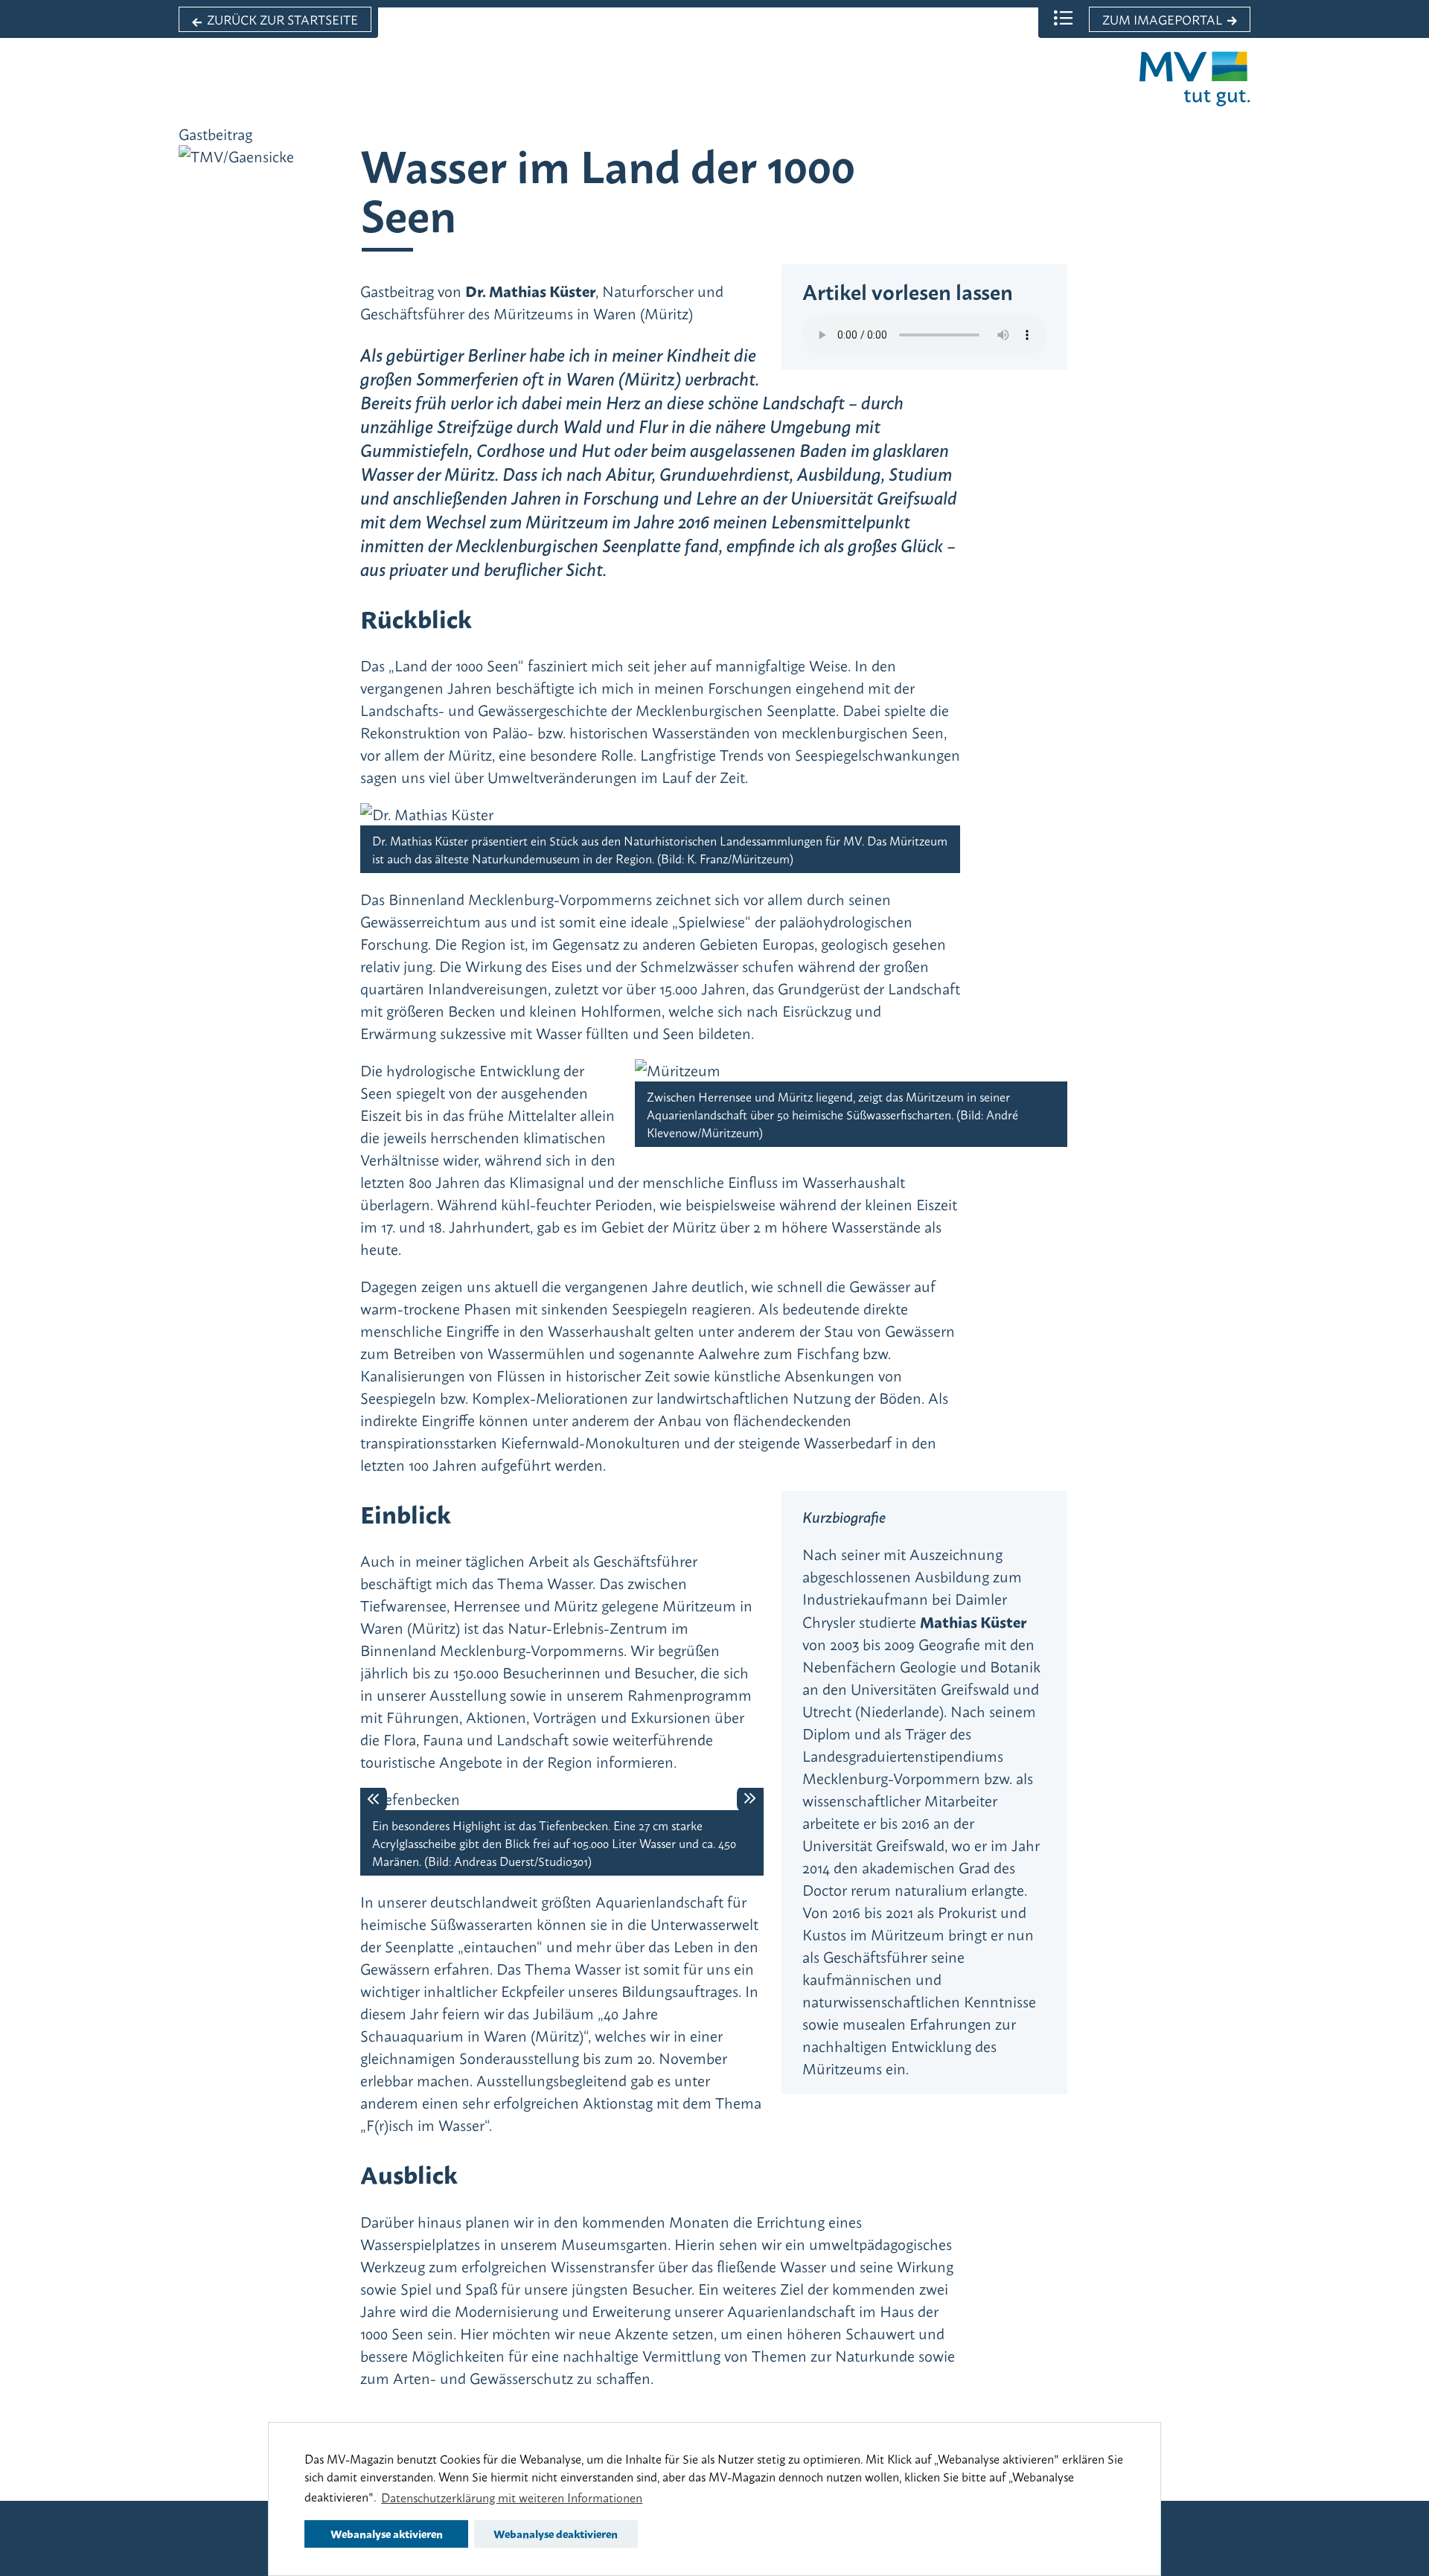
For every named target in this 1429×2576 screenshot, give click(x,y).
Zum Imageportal (1162, 19)
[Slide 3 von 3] (590, 1789)
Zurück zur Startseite (282, 19)
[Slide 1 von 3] (534, 1789)
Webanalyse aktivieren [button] (387, 2533)
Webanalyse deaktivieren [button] (556, 2533)
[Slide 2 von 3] (562, 1789)
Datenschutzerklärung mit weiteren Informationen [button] (512, 2497)
